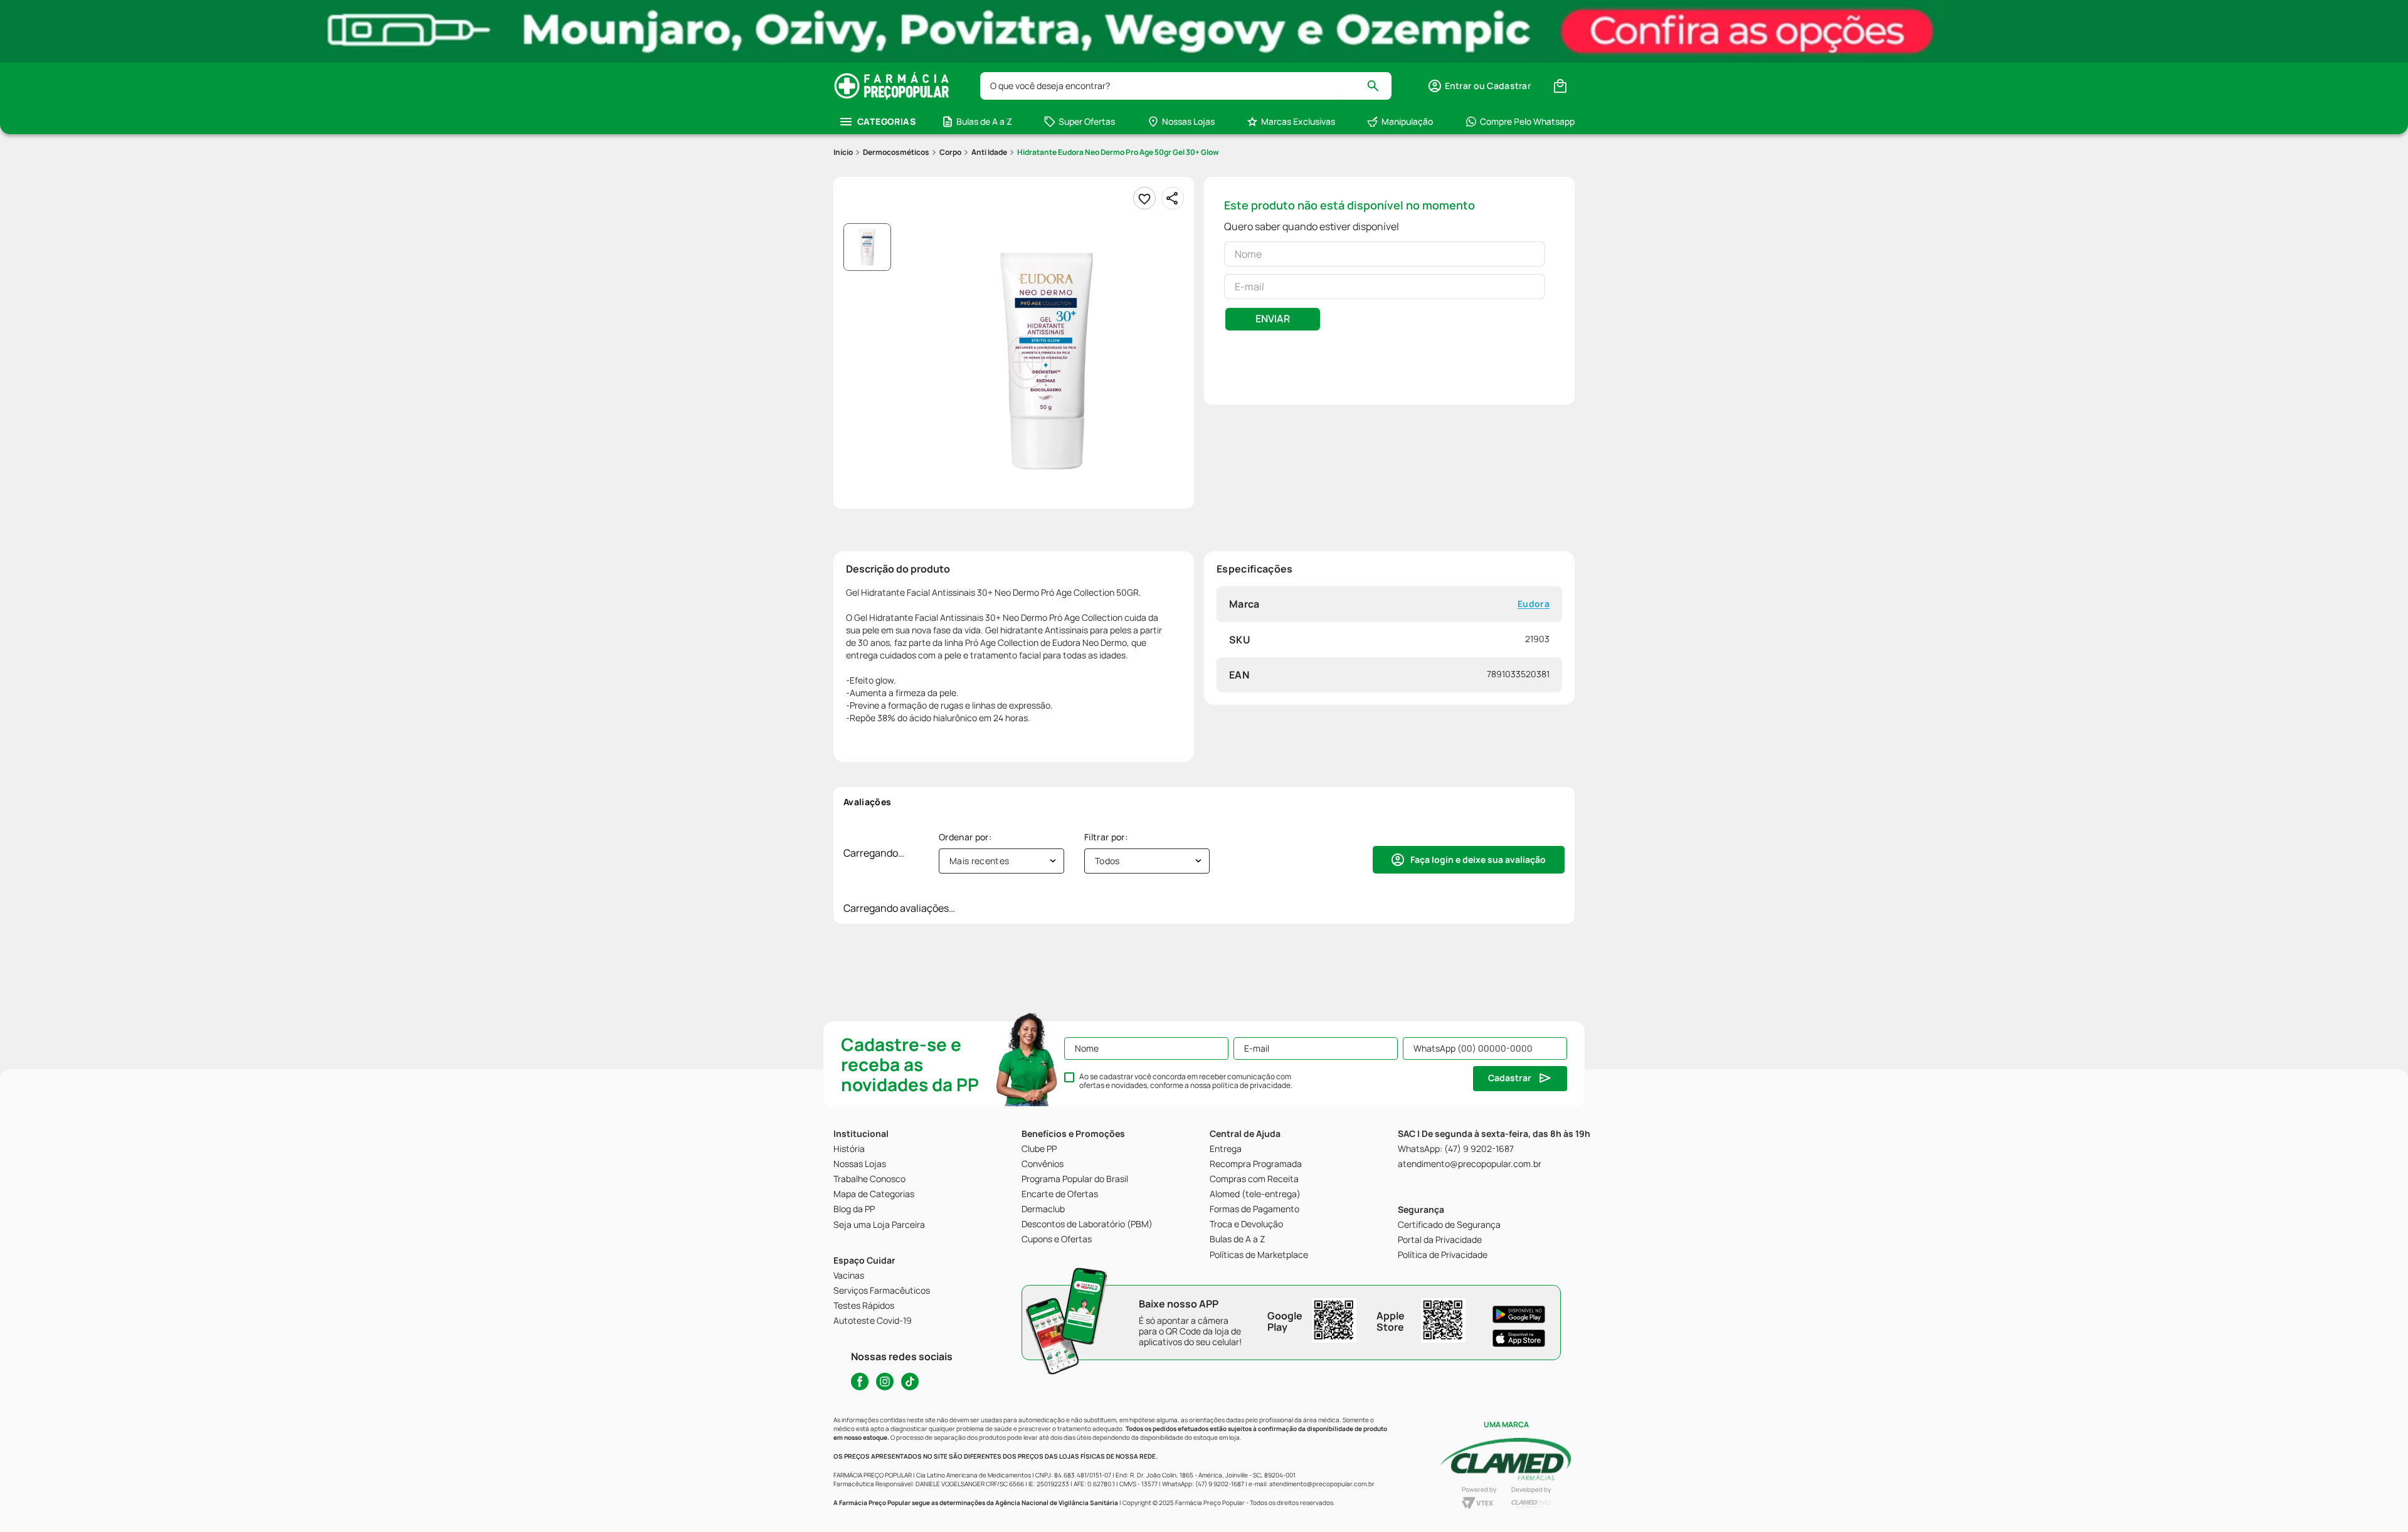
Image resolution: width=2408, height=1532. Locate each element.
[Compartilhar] (1173, 198)
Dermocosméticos (896, 152)
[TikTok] (910, 1381)
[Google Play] (1519, 1314)
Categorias (886, 121)
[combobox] (1186, 86)
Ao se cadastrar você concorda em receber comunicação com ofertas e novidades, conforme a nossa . (1186, 1081)
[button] (1479, 86)
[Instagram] (885, 1381)
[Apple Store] (1519, 1338)
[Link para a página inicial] (843, 152)
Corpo (950, 152)
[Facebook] (860, 1381)
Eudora (1534, 604)
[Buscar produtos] (1379, 86)
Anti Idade (989, 152)
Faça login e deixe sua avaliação (1478, 859)
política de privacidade (1251, 1085)
